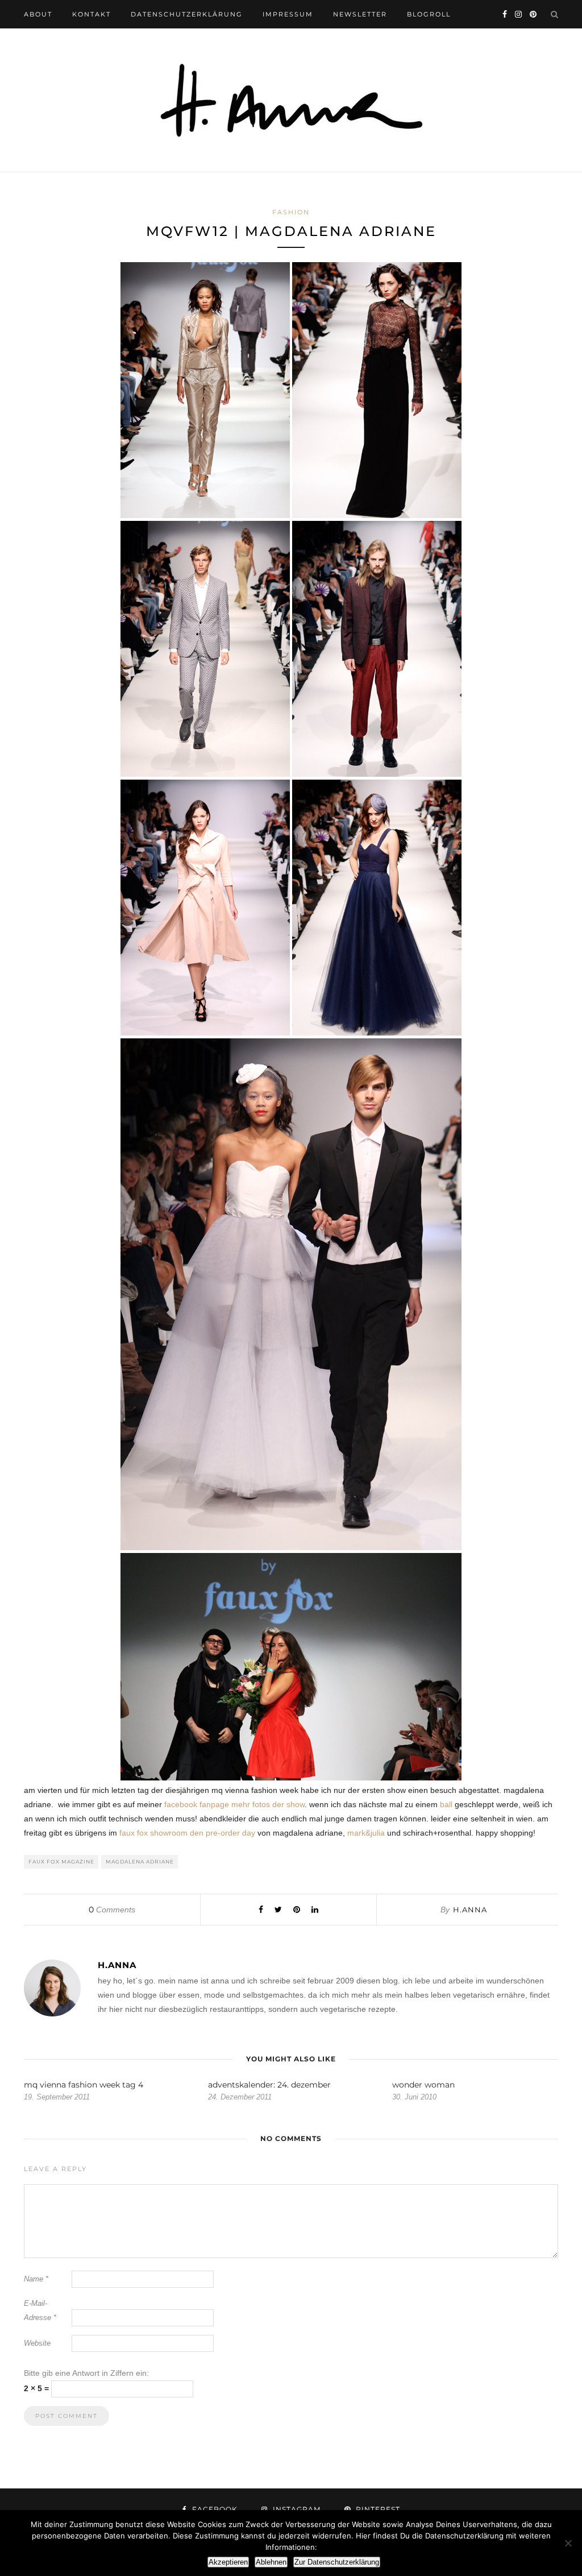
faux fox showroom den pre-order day (187, 1833)
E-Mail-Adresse (40, 2310)
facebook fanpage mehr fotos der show (234, 1804)
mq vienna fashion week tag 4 (84, 2085)
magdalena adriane (140, 1861)
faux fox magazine (61, 1861)
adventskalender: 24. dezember (269, 2085)
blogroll (429, 14)
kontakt (92, 14)
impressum (288, 14)
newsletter (360, 14)
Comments (112, 1910)
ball (446, 1804)
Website (37, 2343)
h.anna (470, 1910)
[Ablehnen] (568, 2543)
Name (36, 2279)
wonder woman (423, 2085)
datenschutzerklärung (187, 14)
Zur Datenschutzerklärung (337, 2562)
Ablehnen (271, 2562)
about (38, 14)
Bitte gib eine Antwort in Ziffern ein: (86, 2373)
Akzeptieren (228, 2562)
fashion (291, 212)
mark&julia (366, 1833)
